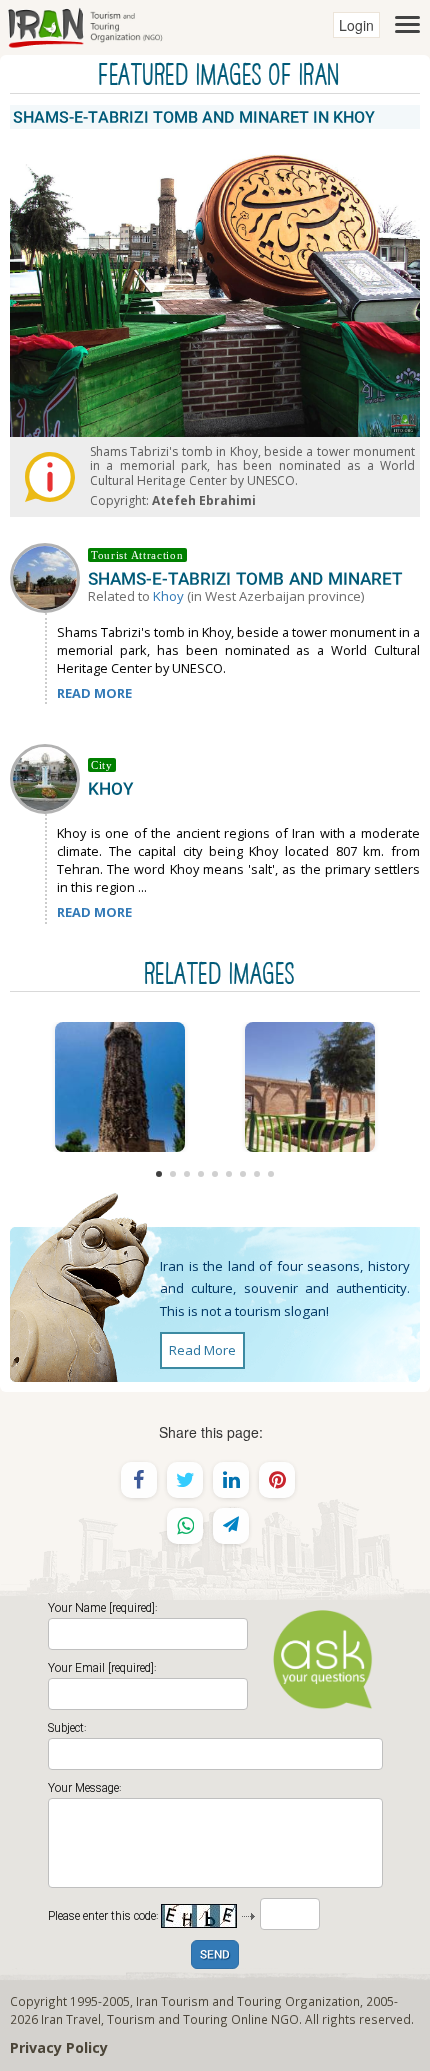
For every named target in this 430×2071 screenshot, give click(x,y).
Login (356, 25)
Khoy (168, 596)
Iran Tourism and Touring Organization (248, 2001)
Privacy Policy (59, 2047)
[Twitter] (185, 1480)
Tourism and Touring (167, 2019)
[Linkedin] (231, 1480)
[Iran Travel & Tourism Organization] (85, 25)
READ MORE (94, 693)
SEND (215, 1955)
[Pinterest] (277, 1480)
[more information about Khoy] (49, 777)
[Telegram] (231, 1526)
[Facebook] (139, 1480)
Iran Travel (71, 2019)
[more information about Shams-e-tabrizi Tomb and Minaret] (49, 576)
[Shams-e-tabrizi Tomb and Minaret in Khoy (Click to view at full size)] (120, 1087)
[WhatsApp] (185, 1526)
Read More (202, 1350)
